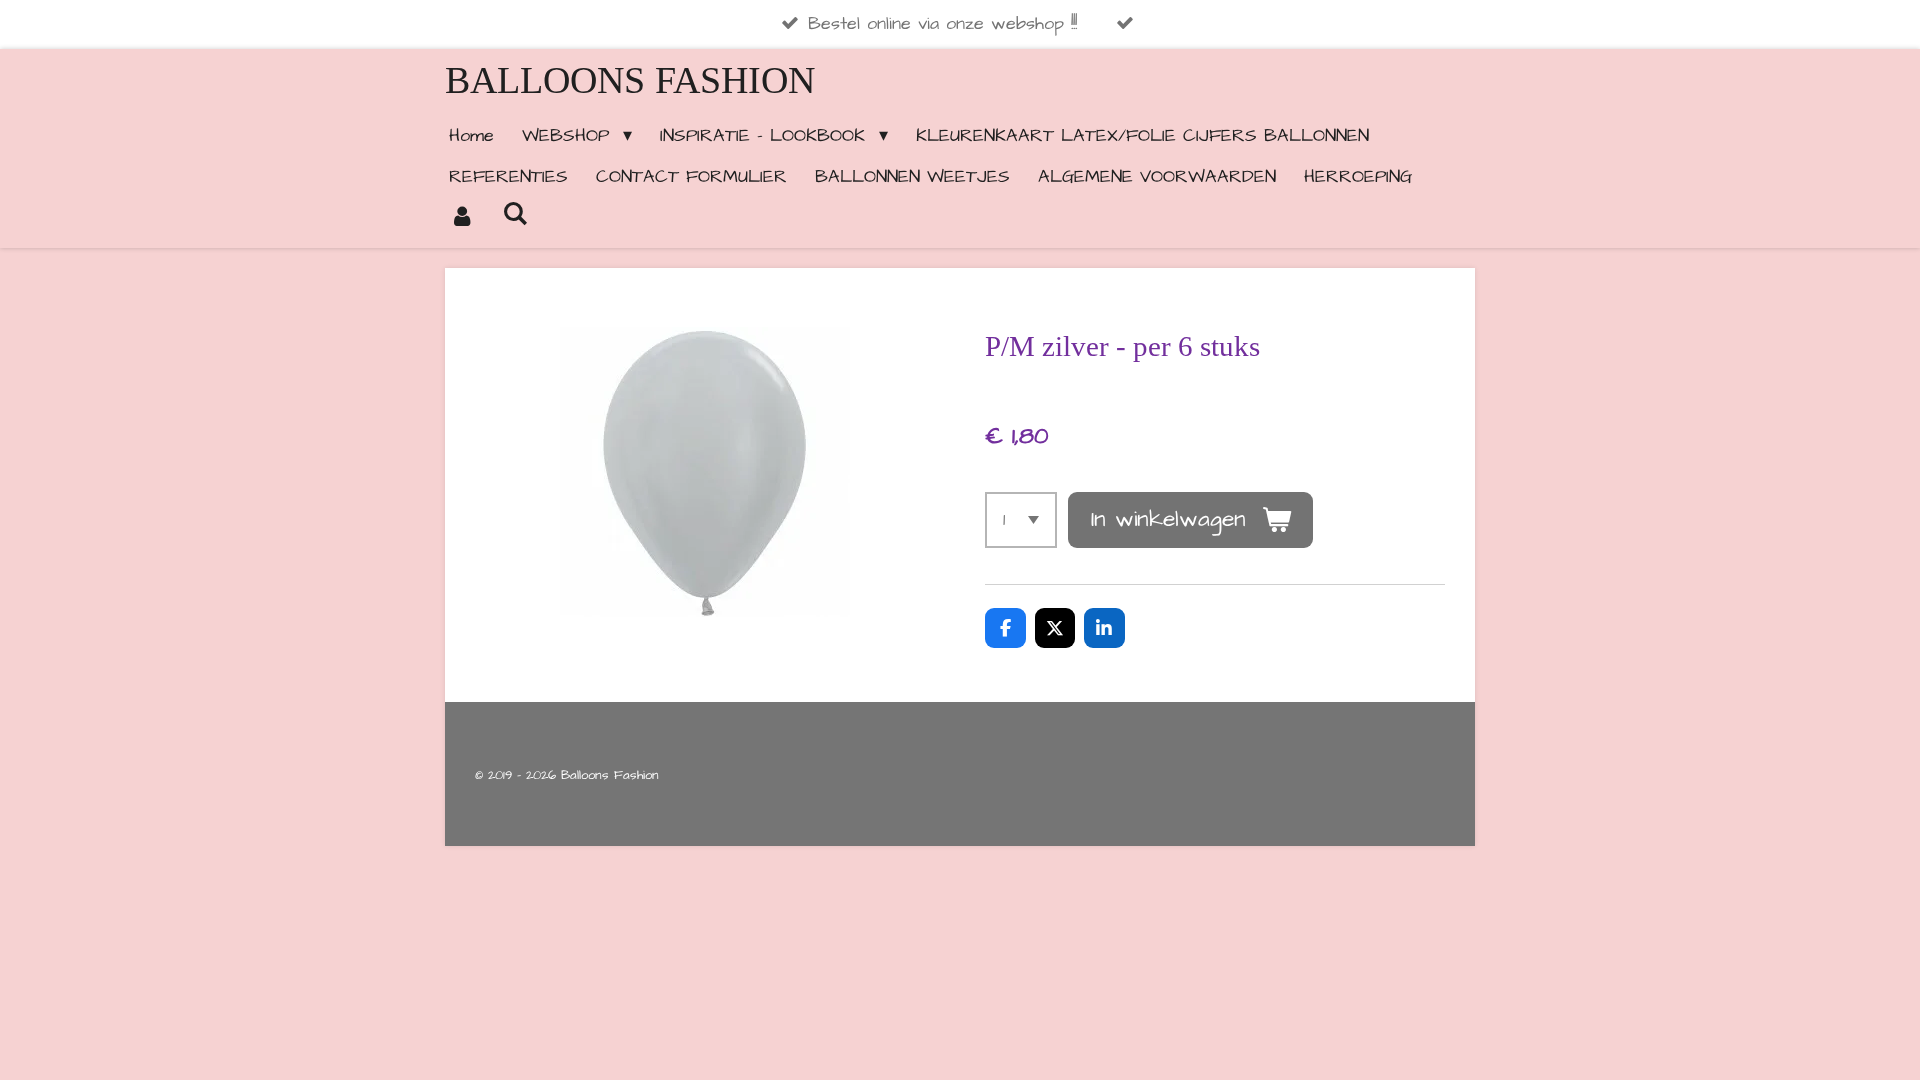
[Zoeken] (514, 214)
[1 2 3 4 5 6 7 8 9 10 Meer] (1021, 520)
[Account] (461, 217)
